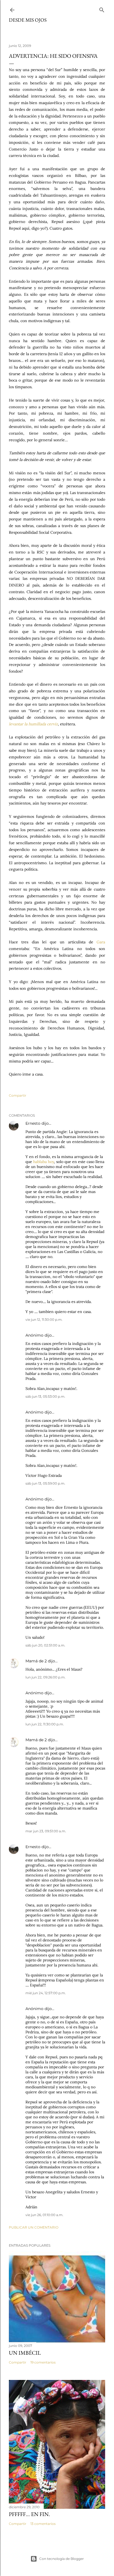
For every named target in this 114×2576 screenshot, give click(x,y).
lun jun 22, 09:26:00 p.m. (46, 1677)
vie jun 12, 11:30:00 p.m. (44, 1320)
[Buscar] (102, 9)
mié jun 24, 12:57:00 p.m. (46, 1993)
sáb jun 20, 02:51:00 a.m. (45, 1645)
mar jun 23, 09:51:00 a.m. (46, 1831)
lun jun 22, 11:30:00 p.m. (45, 1724)
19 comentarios (43, 2362)
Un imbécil (25, 2353)
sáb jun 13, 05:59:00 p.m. (45, 1483)
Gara (101, 942)
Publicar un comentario (34, 2227)
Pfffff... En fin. (29, 2514)
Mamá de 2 (36, 1661)
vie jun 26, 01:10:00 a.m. (44, 2215)
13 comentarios (43, 2524)
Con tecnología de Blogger (62, 2559)
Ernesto (33, 1123)
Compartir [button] (18, 1095)
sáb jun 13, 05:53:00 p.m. (45, 1396)
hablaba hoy (44, 1162)
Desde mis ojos (28, 20)
